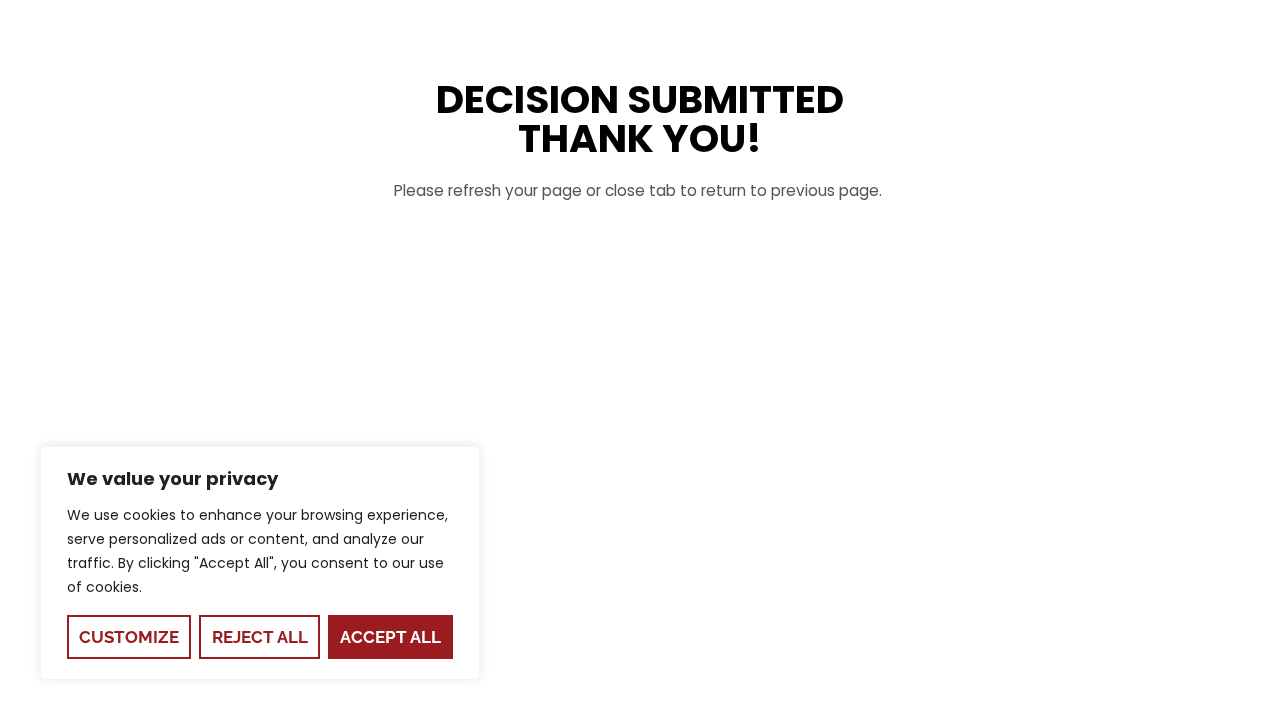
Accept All (390, 637)
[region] (260, 563)
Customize (129, 637)
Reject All (260, 637)
